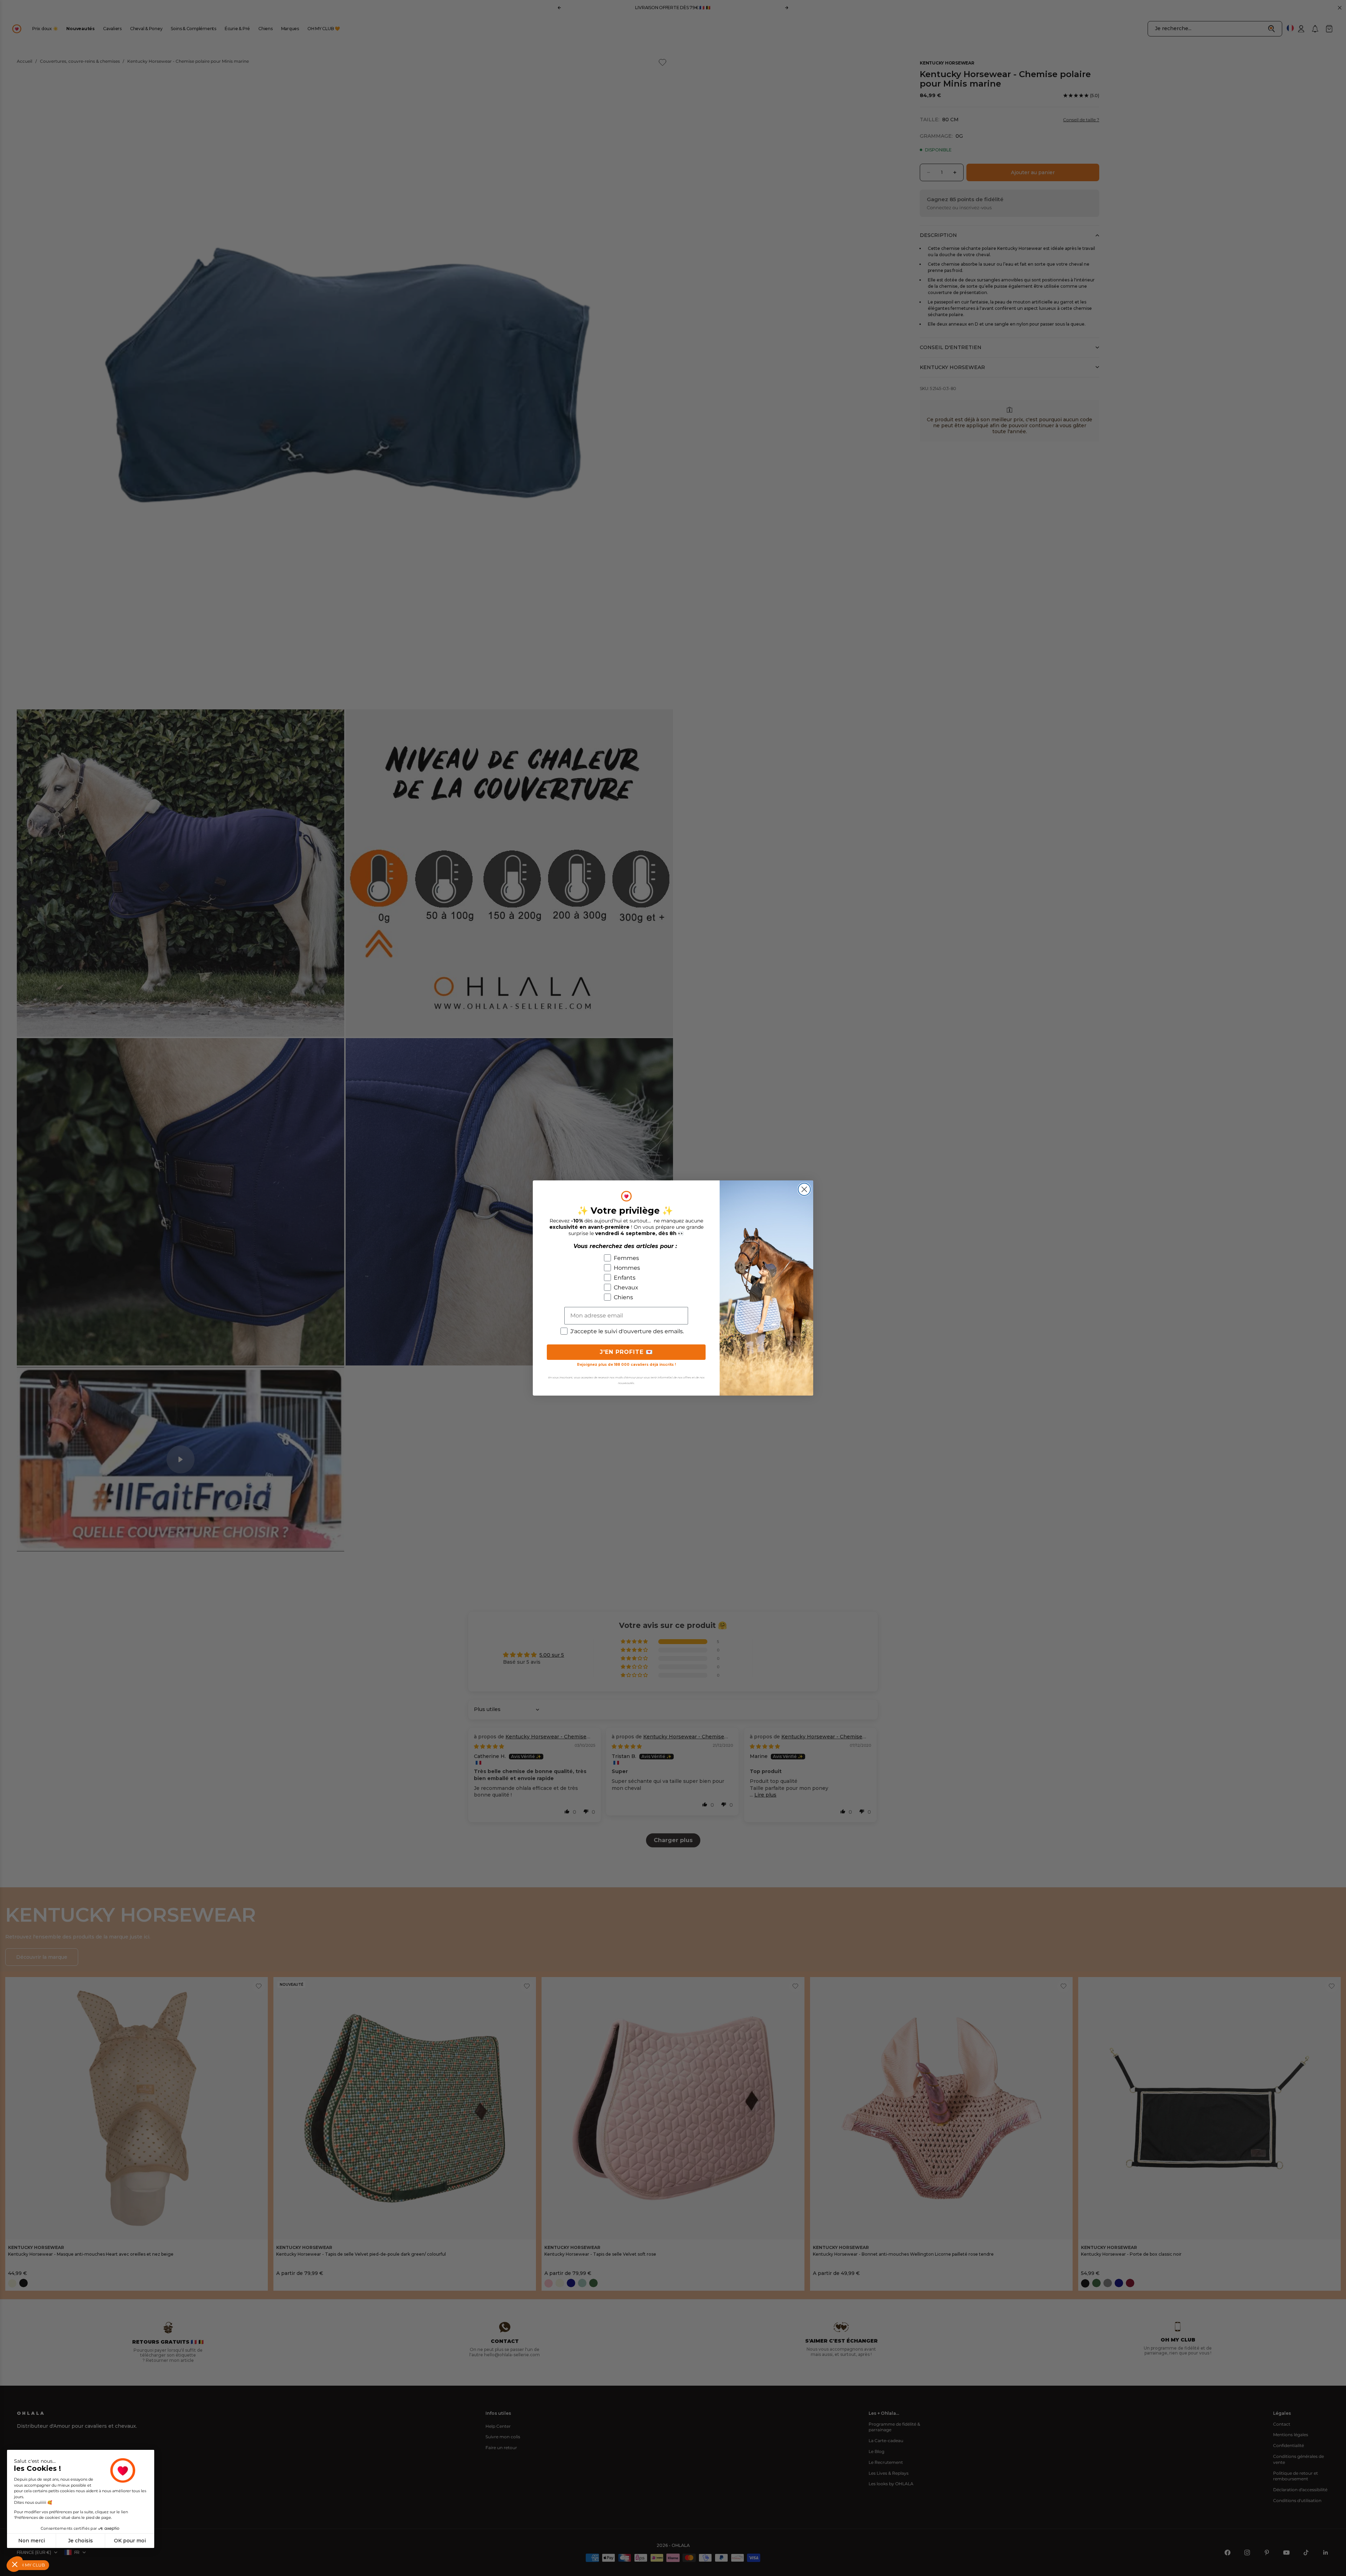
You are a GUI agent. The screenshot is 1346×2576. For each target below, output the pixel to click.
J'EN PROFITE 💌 (626, 1352)
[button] (15, 2564)
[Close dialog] (804, 1189)
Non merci (32, 2541)
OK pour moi (130, 2541)
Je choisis (80, 2541)
